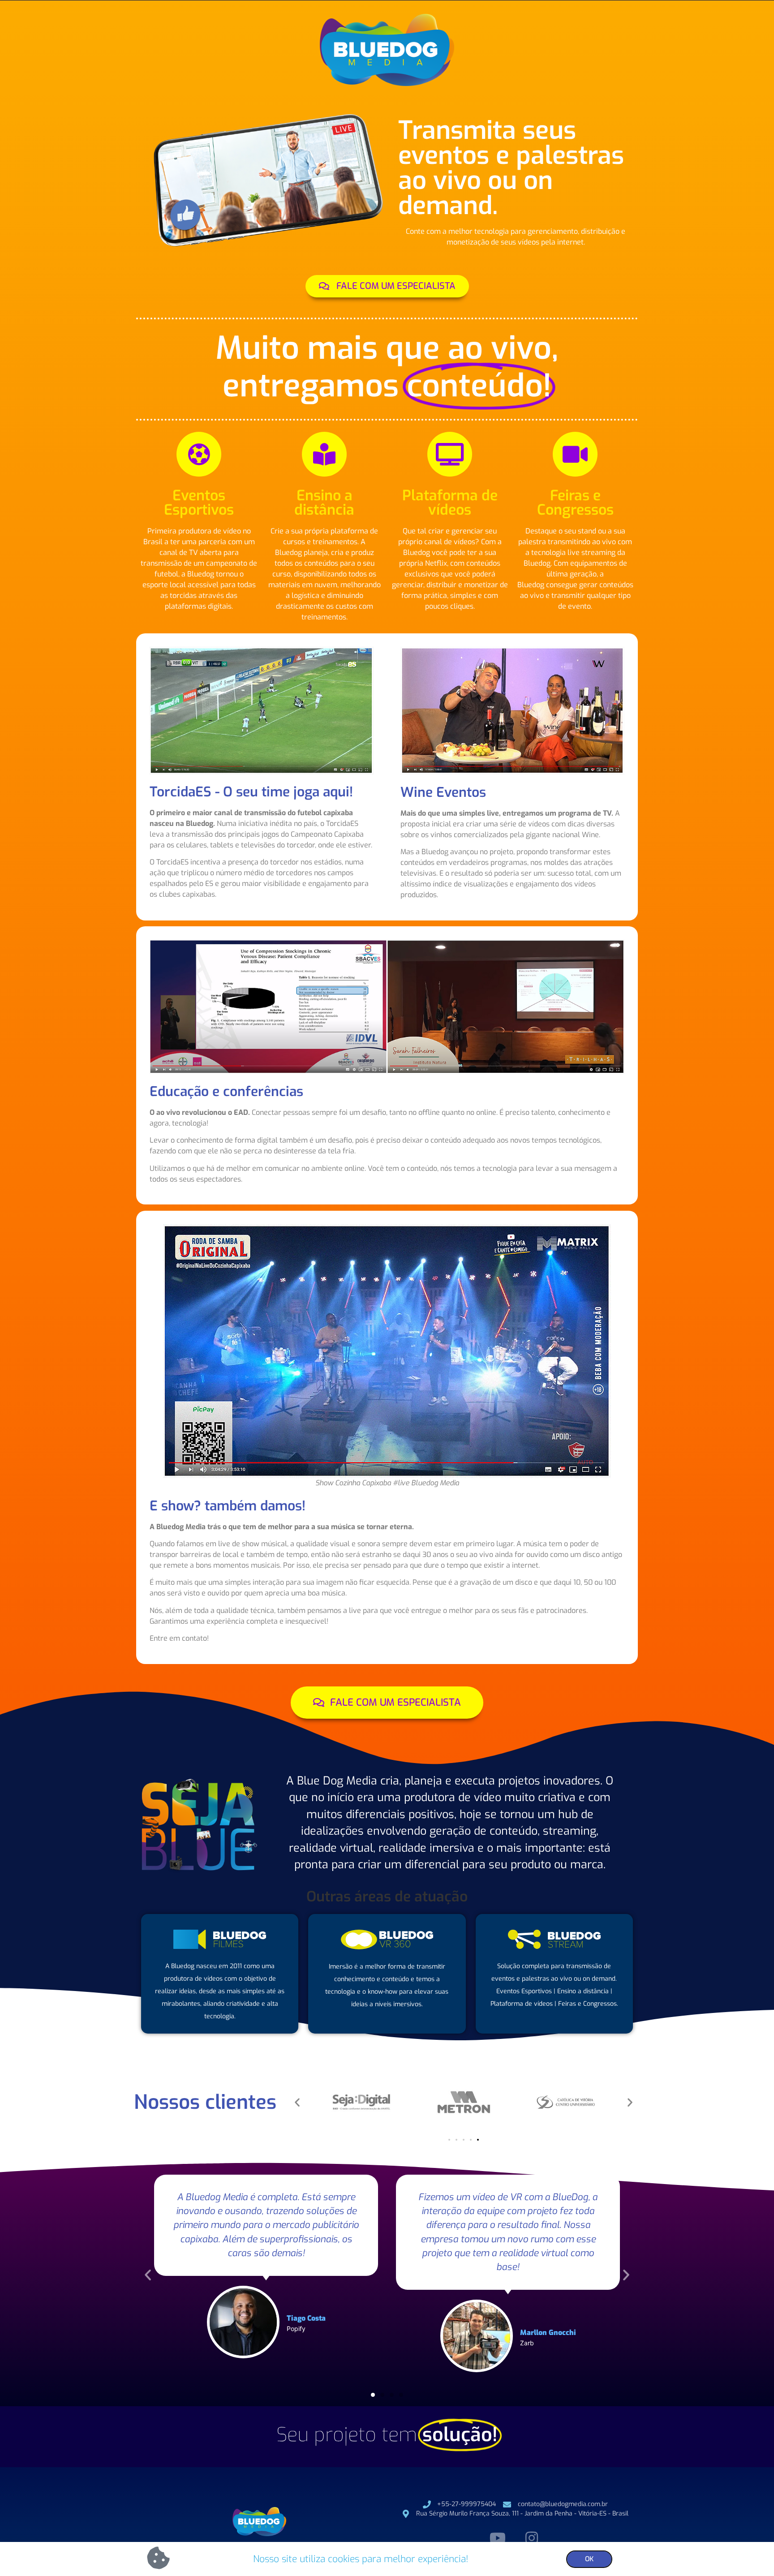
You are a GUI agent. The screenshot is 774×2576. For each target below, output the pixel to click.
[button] (297, 2102)
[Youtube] (498, 2538)
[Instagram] (531, 2538)
